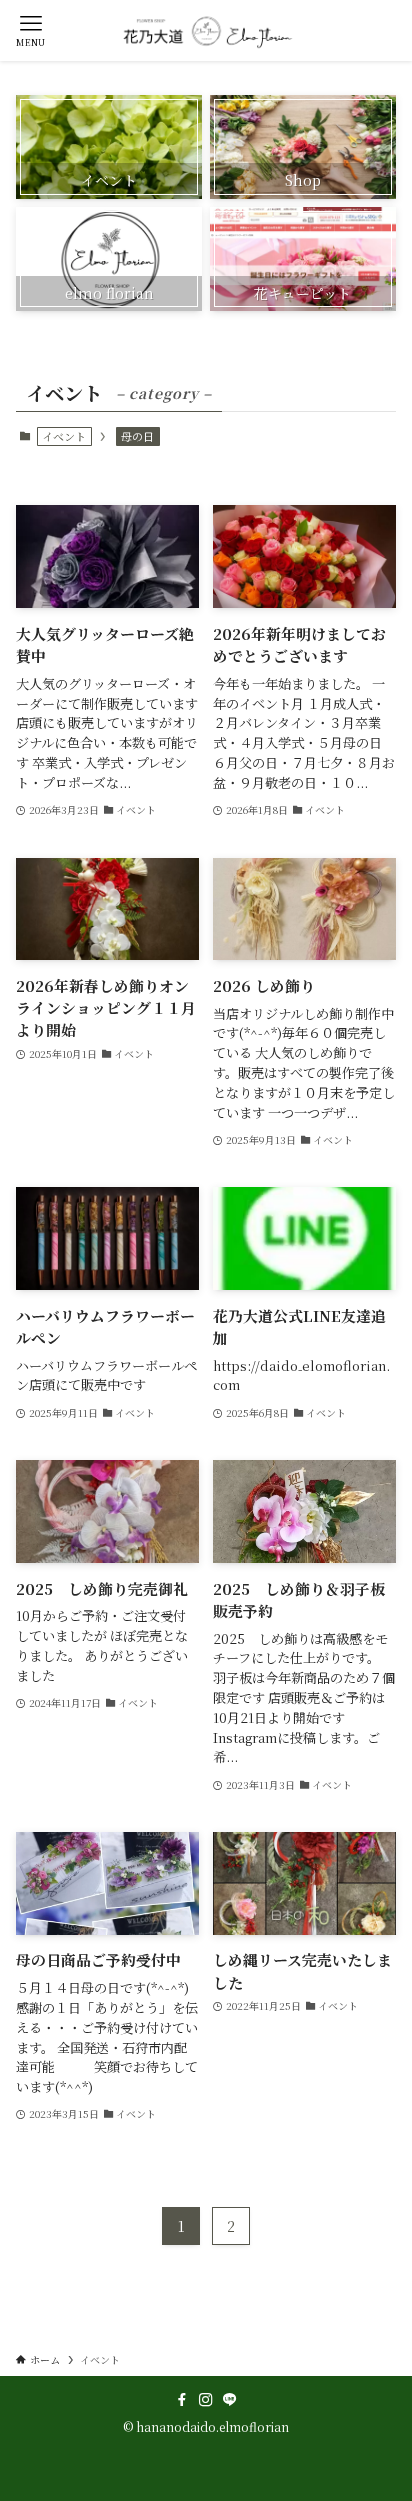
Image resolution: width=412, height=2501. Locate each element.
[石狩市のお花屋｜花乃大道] (206, 30)
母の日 (137, 436)
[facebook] (182, 2400)
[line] (230, 2400)
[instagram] (206, 2400)
